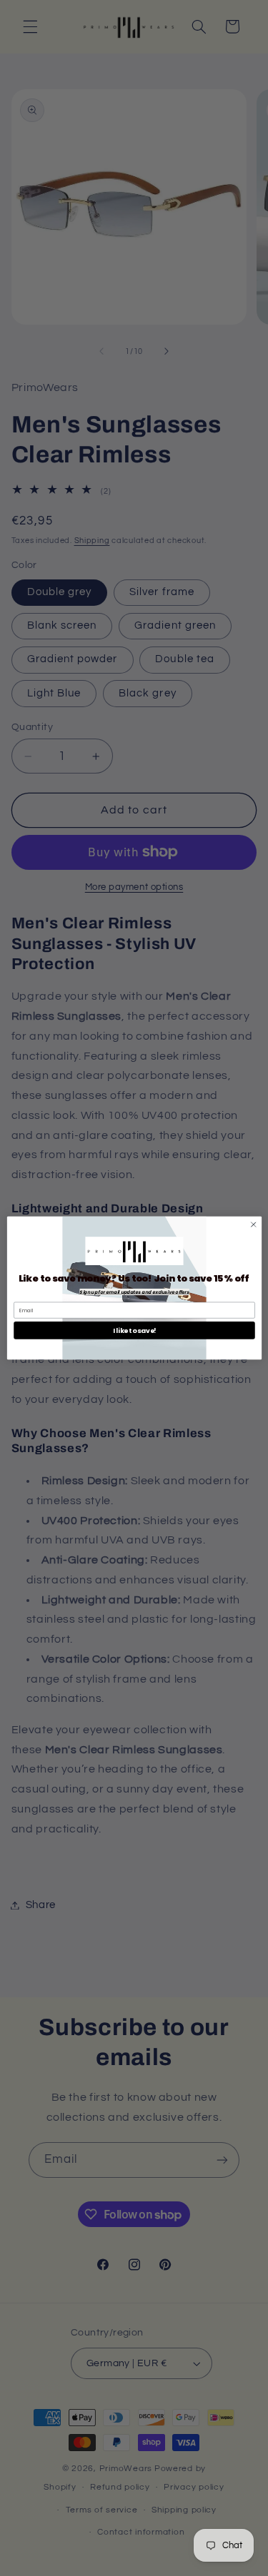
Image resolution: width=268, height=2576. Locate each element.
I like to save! (134, 1330)
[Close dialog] (253, 1224)
